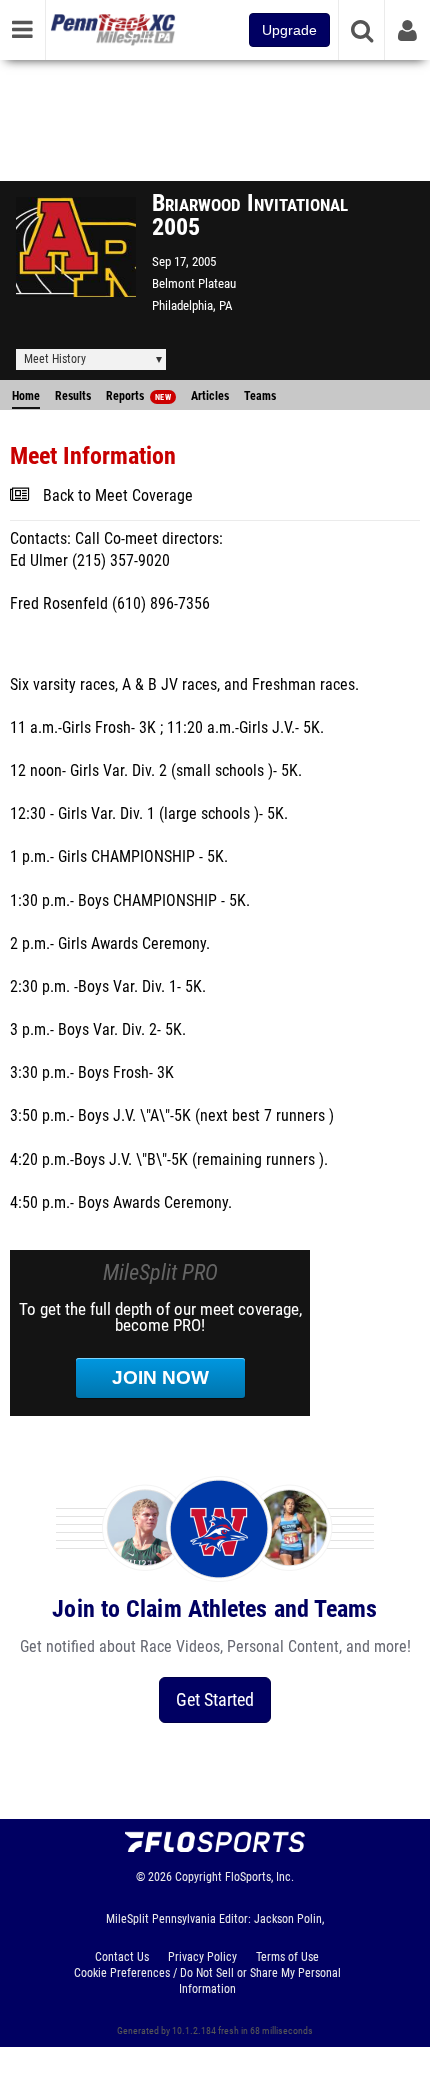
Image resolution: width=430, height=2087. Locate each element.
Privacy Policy (202, 1957)
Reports (138, 396)
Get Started (215, 1699)
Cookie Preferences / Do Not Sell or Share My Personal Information (207, 1981)
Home (26, 396)
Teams (260, 396)
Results (73, 396)
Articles (210, 396)
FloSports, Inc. (259, 1877)
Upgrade (289, 30)
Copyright (198, 1877)
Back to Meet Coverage (118, 496)
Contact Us (122, 1957)
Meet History (55, 359)
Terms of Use (287, 1957)
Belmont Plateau (194, 283)
